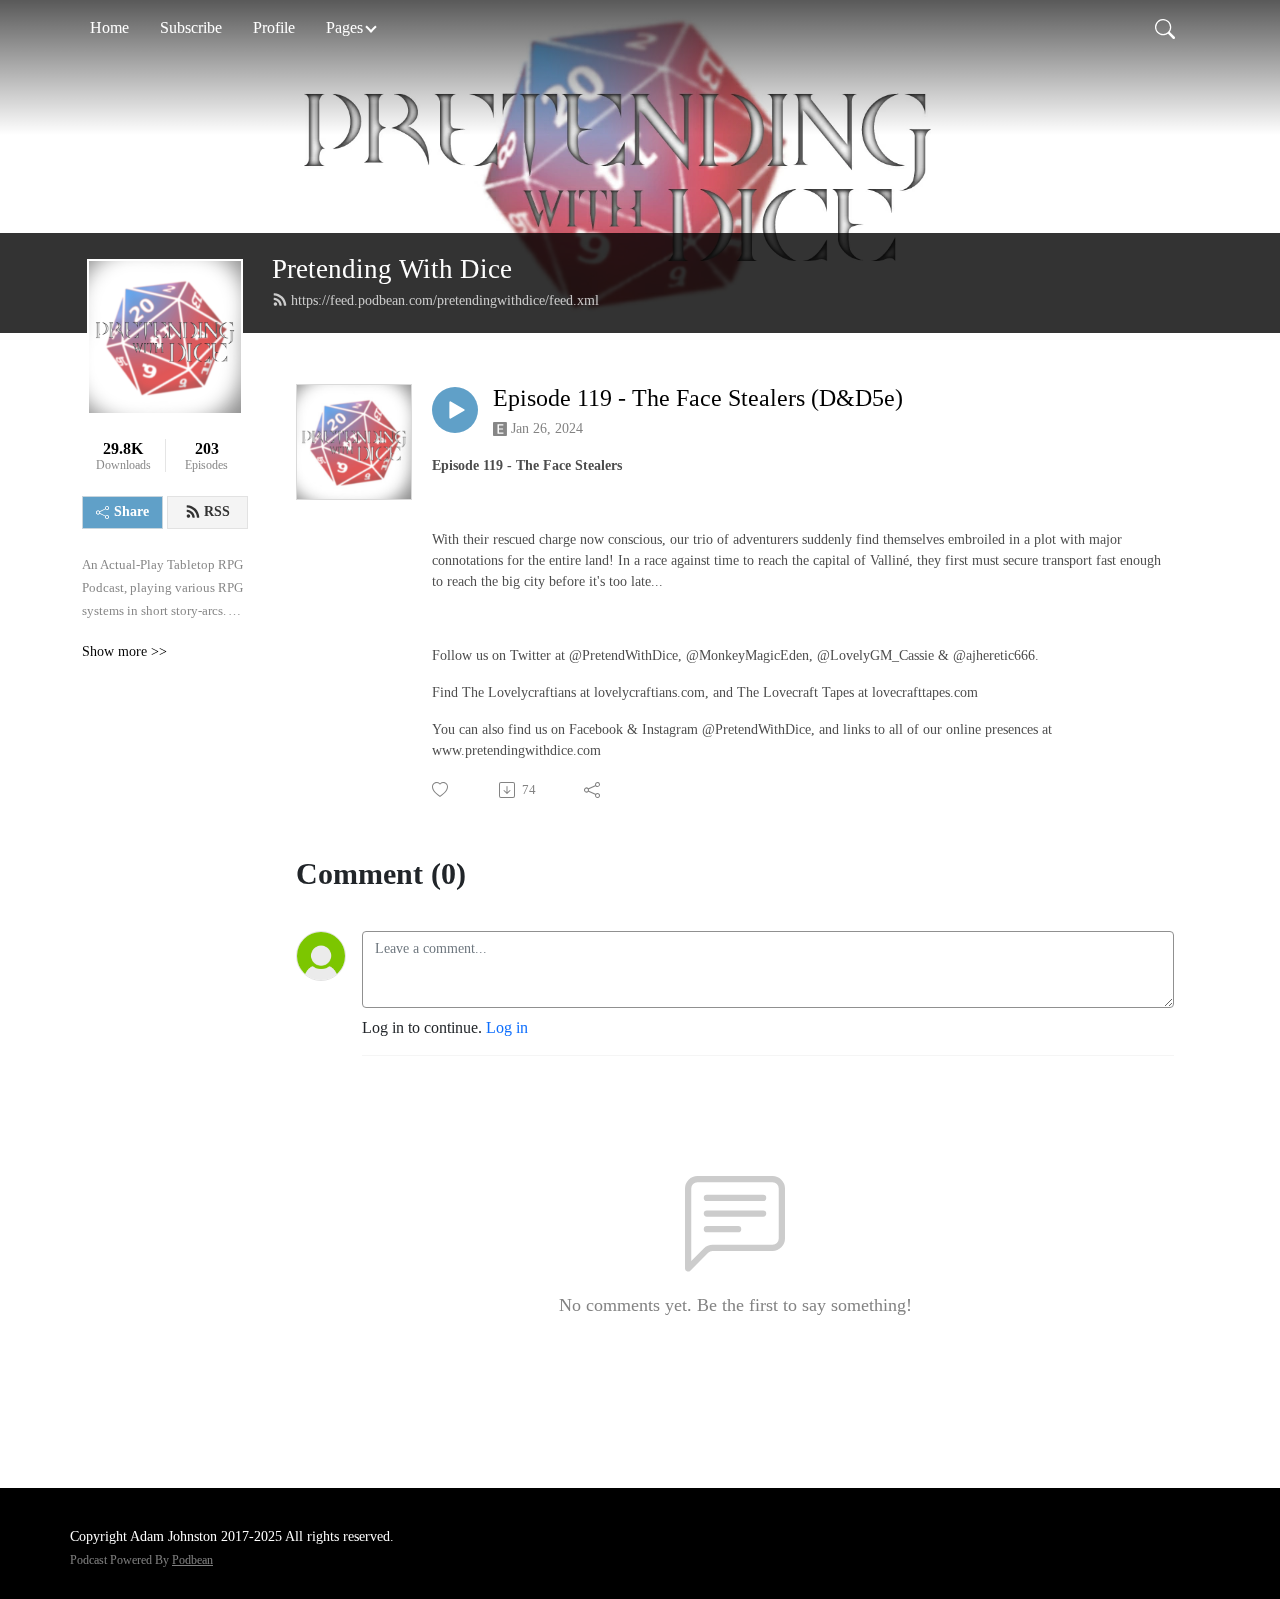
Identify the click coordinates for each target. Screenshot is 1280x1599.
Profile (274, 27)
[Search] (1165, 28)
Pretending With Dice (392, 269)
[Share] (593, 790)
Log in (507, 1027)
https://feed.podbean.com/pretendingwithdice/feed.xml (445, 300)
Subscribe (191, 27)
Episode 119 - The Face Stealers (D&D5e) (698, 398)
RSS (217, 511)
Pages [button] (344, 27)
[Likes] (441, 789)
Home (109, 27)
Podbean (192, 1560)
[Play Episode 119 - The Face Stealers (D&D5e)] (455, 410)
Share (131, 511)
